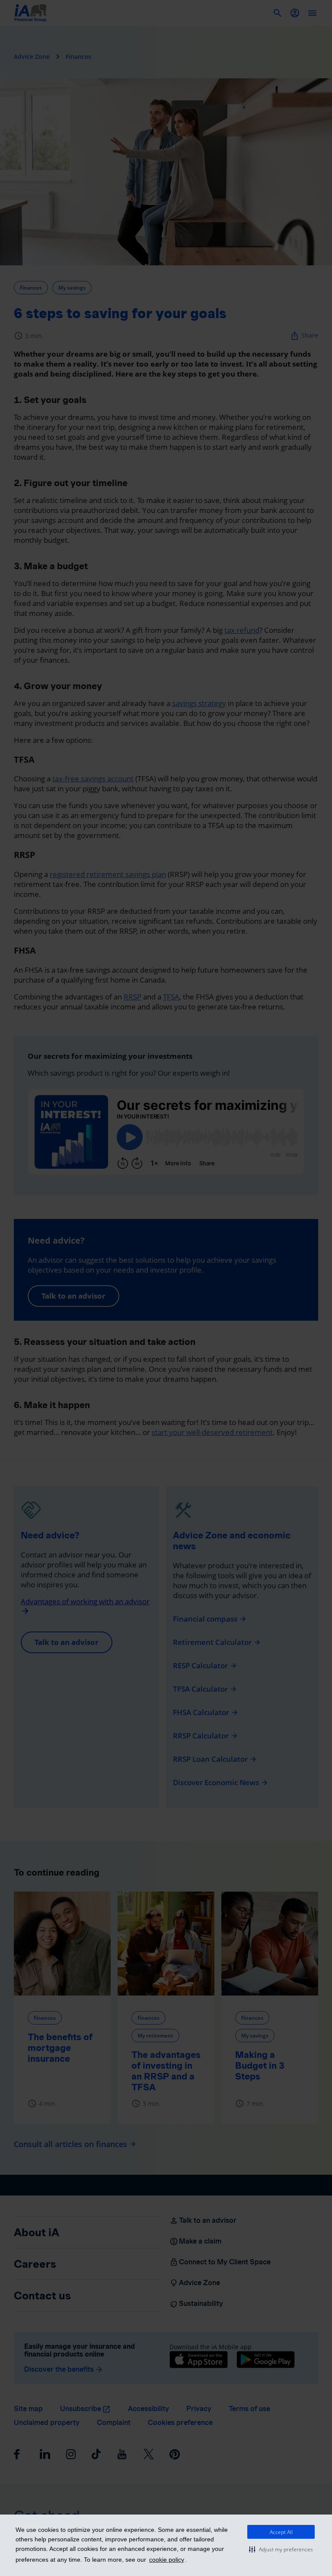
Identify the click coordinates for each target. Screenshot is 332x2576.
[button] (281, 2549)
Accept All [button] (281, 2532)
